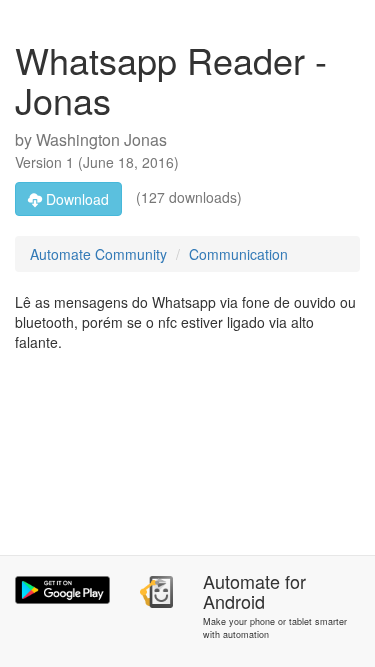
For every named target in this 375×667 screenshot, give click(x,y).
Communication (238, 254)
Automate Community (98, 254)
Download (75, 199)
